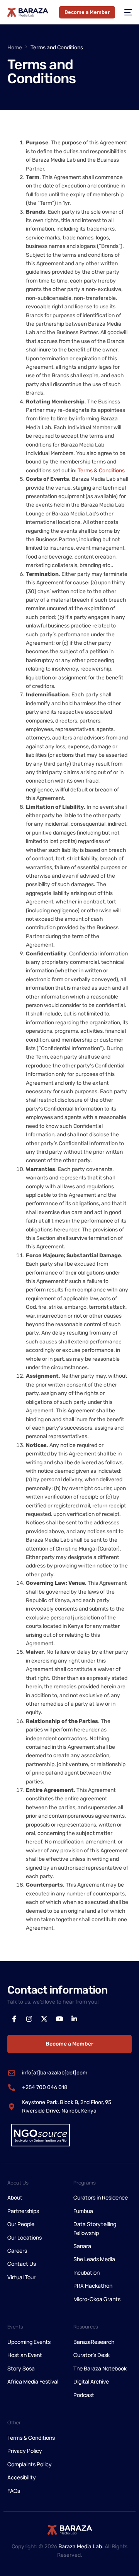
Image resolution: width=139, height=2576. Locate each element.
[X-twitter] (44, 2019)
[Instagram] (29, 2019)
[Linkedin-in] (74, 2019)
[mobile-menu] (127, 12)
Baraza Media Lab (80, 2547)
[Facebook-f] (14, 2019)
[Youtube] (59, 2019)
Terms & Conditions (101, 471)
